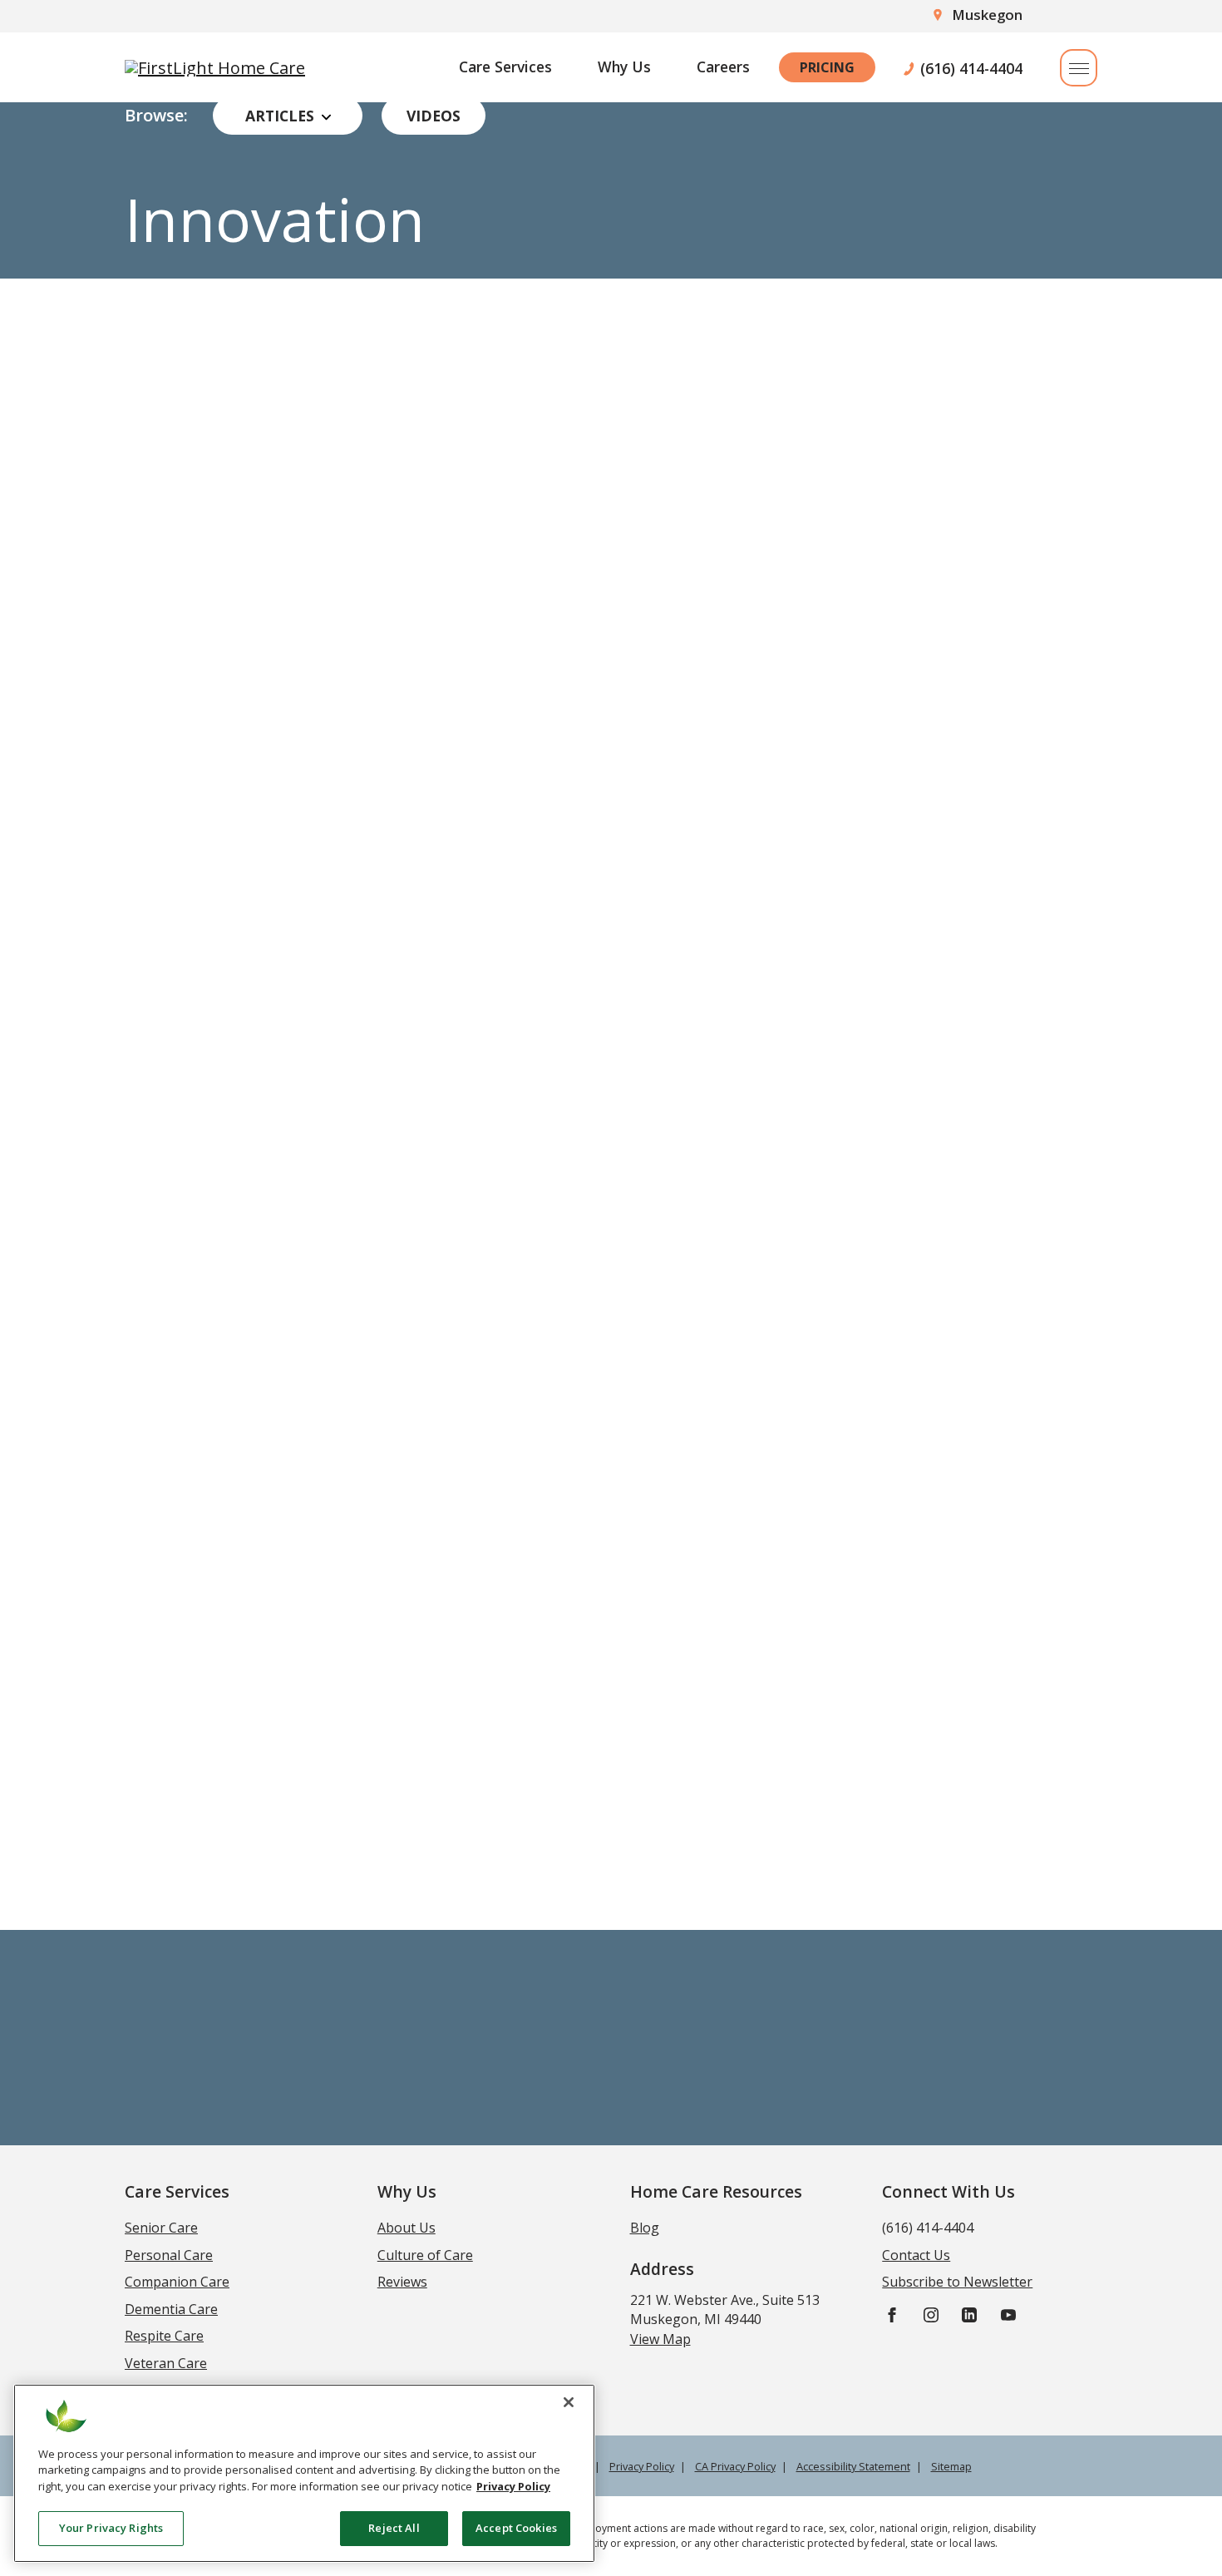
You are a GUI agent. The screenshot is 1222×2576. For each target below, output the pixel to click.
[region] (304, 2473)
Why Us (624, 67)
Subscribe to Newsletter (611, 1873)
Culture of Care (425, 2255)
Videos (434, 116)
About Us (407, 2228)
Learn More (199, 884)
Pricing (827, 67)
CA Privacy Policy (735, 2466)
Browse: (156, 116)
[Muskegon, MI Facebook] (892, 2314)
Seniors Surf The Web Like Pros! (319, 727)
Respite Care (164, 2336)
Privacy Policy (642, 2466)
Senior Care (161, 2228)
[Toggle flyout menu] (1079, 68)
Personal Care (169, 2255)
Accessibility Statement (853, 2466)
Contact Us (916, 2255)
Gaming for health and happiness (328, 1382)
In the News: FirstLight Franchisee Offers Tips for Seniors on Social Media (838, 761)
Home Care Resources (716, 2191)
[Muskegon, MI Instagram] (931, 2314)
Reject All (394, 2528)
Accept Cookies (516, 2528)
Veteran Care (166, 2363)
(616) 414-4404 (971, 67)
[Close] (569, 2402)
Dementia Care (171, 2309)
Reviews (402, 2282)
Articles (280, 116)
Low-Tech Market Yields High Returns (860, 1382)
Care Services (505, 67)
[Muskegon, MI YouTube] (1008, 2314)
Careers (723, 67)
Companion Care (177, 2282)
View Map (660, 2339)
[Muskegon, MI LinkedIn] (969, 2314)
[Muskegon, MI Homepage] (215, 67)
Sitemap (951, 2466)
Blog (645, 2228)
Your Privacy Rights (111, 2528)
